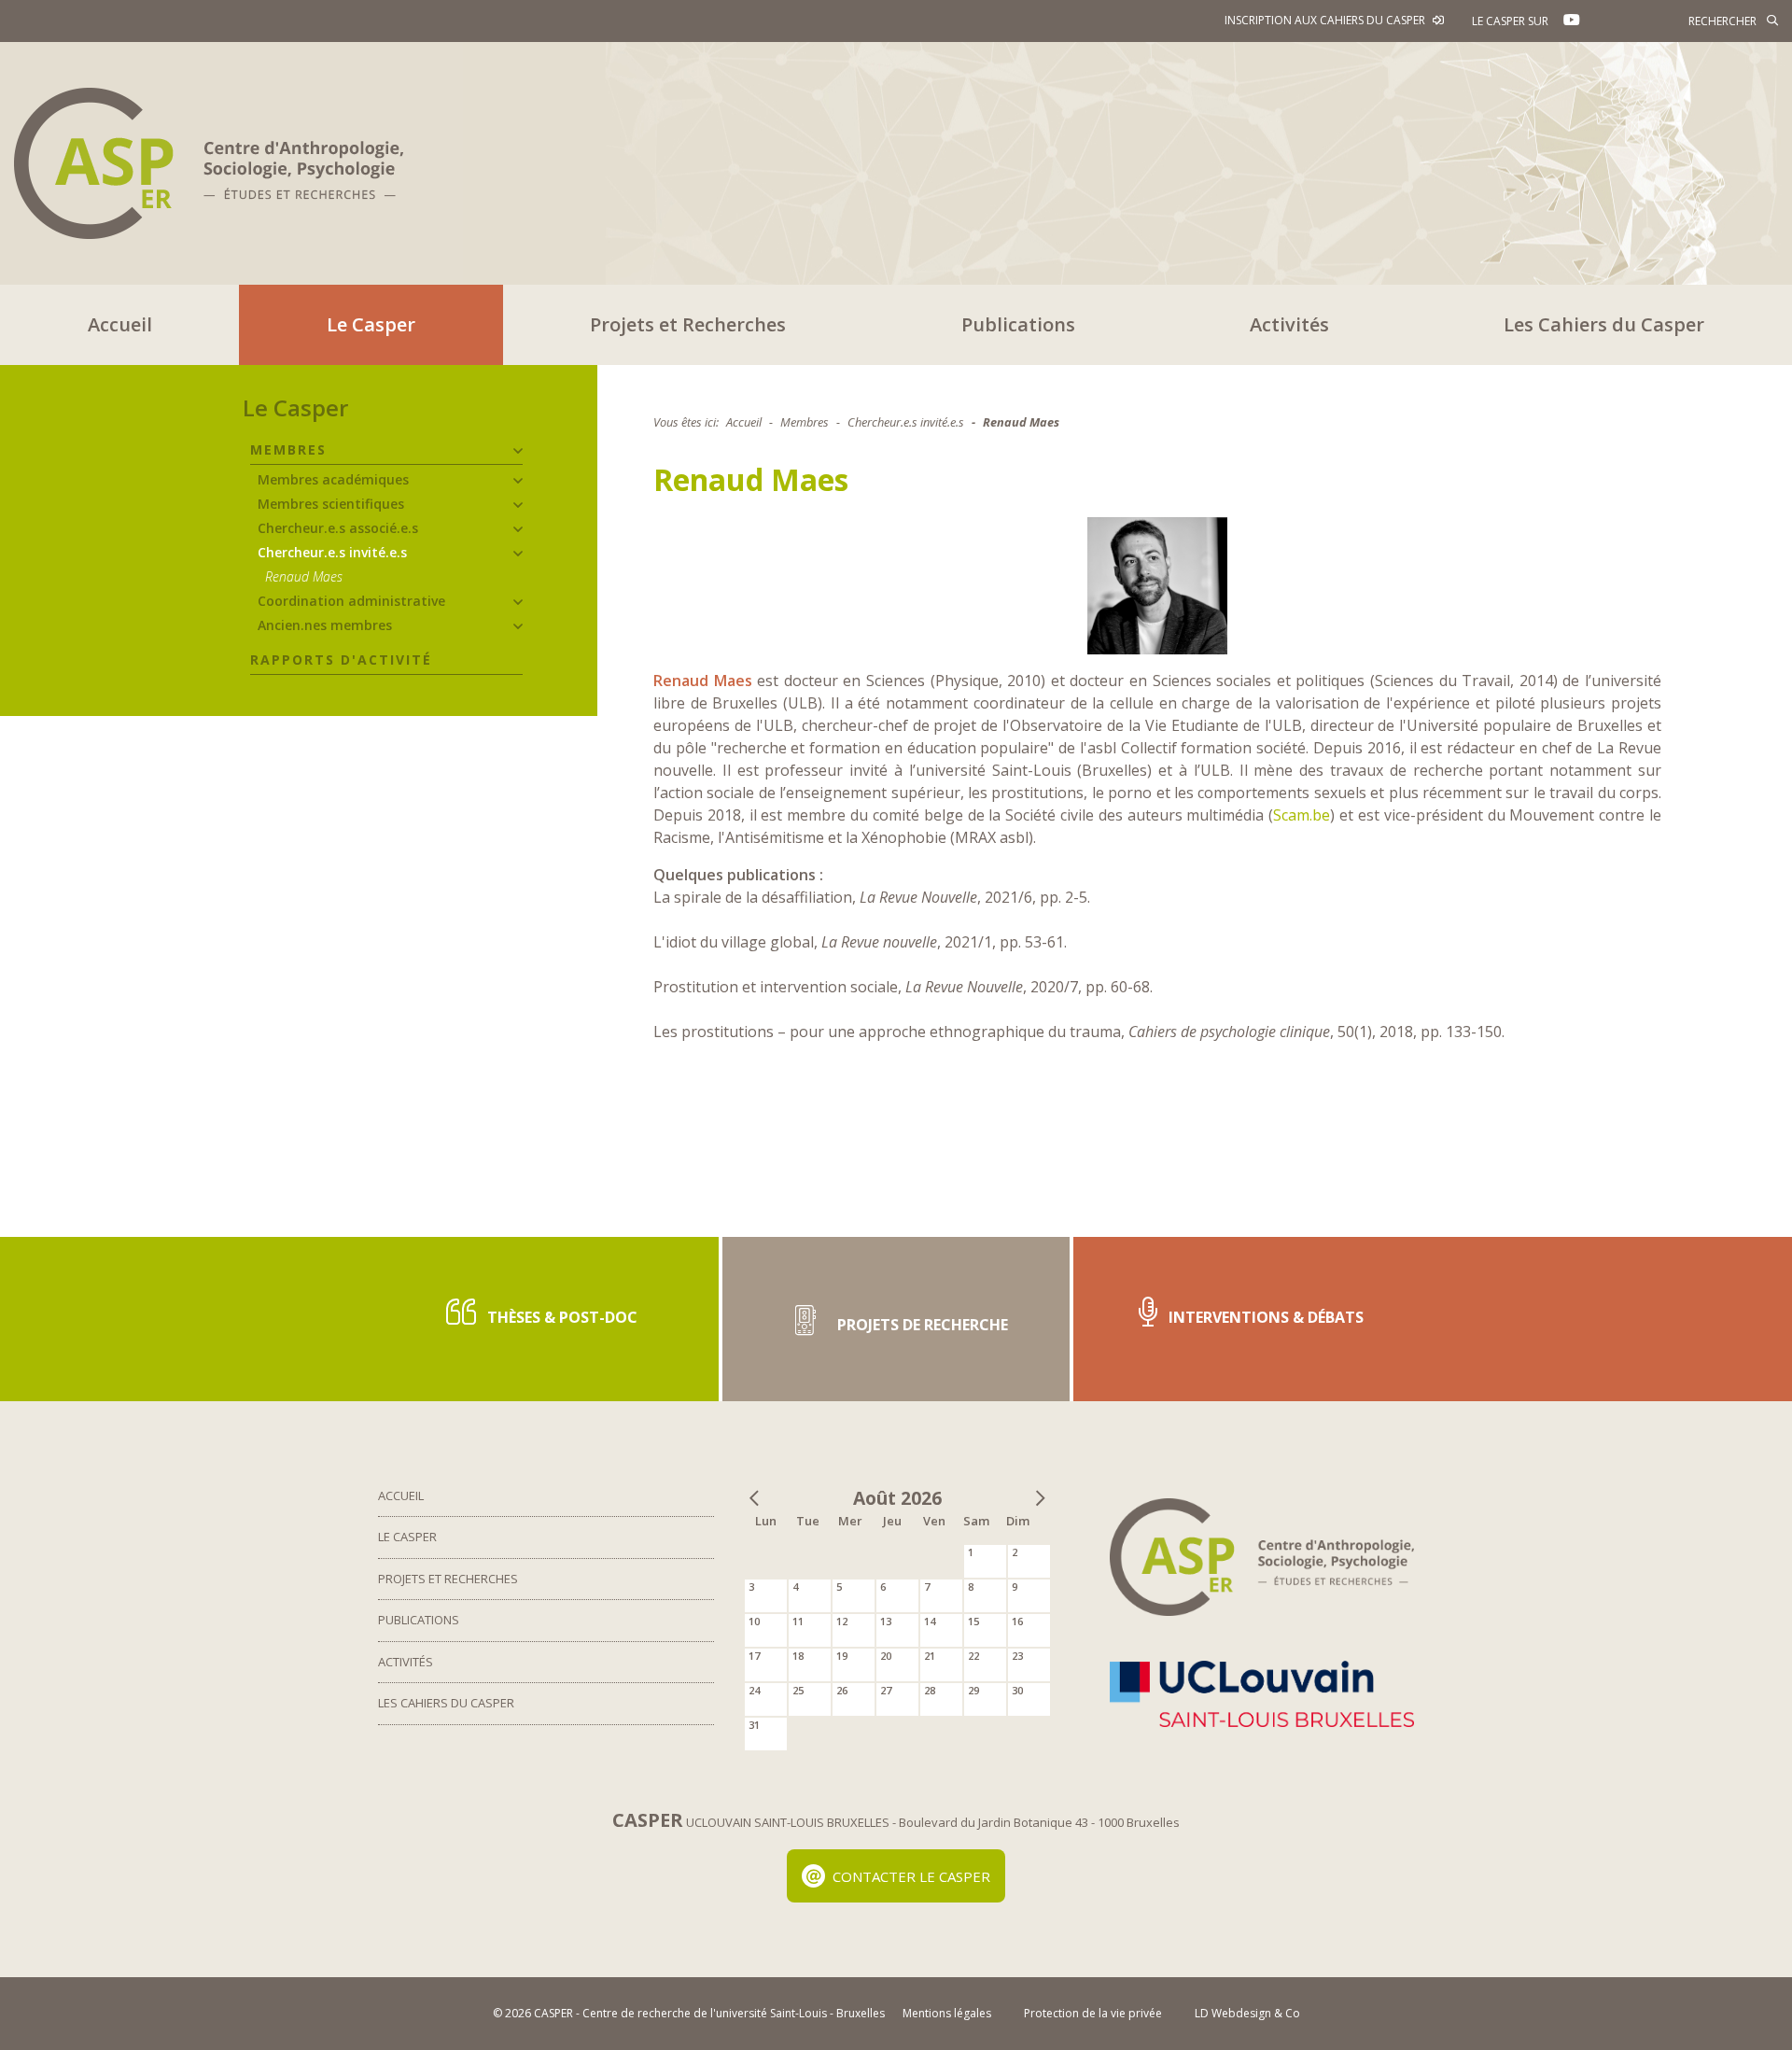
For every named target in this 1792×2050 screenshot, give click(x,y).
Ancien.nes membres (325, 625)
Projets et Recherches (688, 324)
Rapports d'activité (341, 660)
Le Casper (371, 324)
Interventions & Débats (1264, 1317)
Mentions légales (947, 2013)
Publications (1018, 324)
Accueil (120, 324)
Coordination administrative (351, 601)
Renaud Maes (304, 576)
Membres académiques (333, 479)
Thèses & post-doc (560, 1317)
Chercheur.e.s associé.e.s (338, 528)
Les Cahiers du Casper (1604, 324)
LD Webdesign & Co (1247, 2013)
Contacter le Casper (911, 1876)
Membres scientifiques (331, 504)
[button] (518, 451)
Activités (1289, 324)
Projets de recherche (921, 1325)
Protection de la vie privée (1093, 2013)
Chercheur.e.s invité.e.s (332, 552)
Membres (288, 449)
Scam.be (1302, 815)
